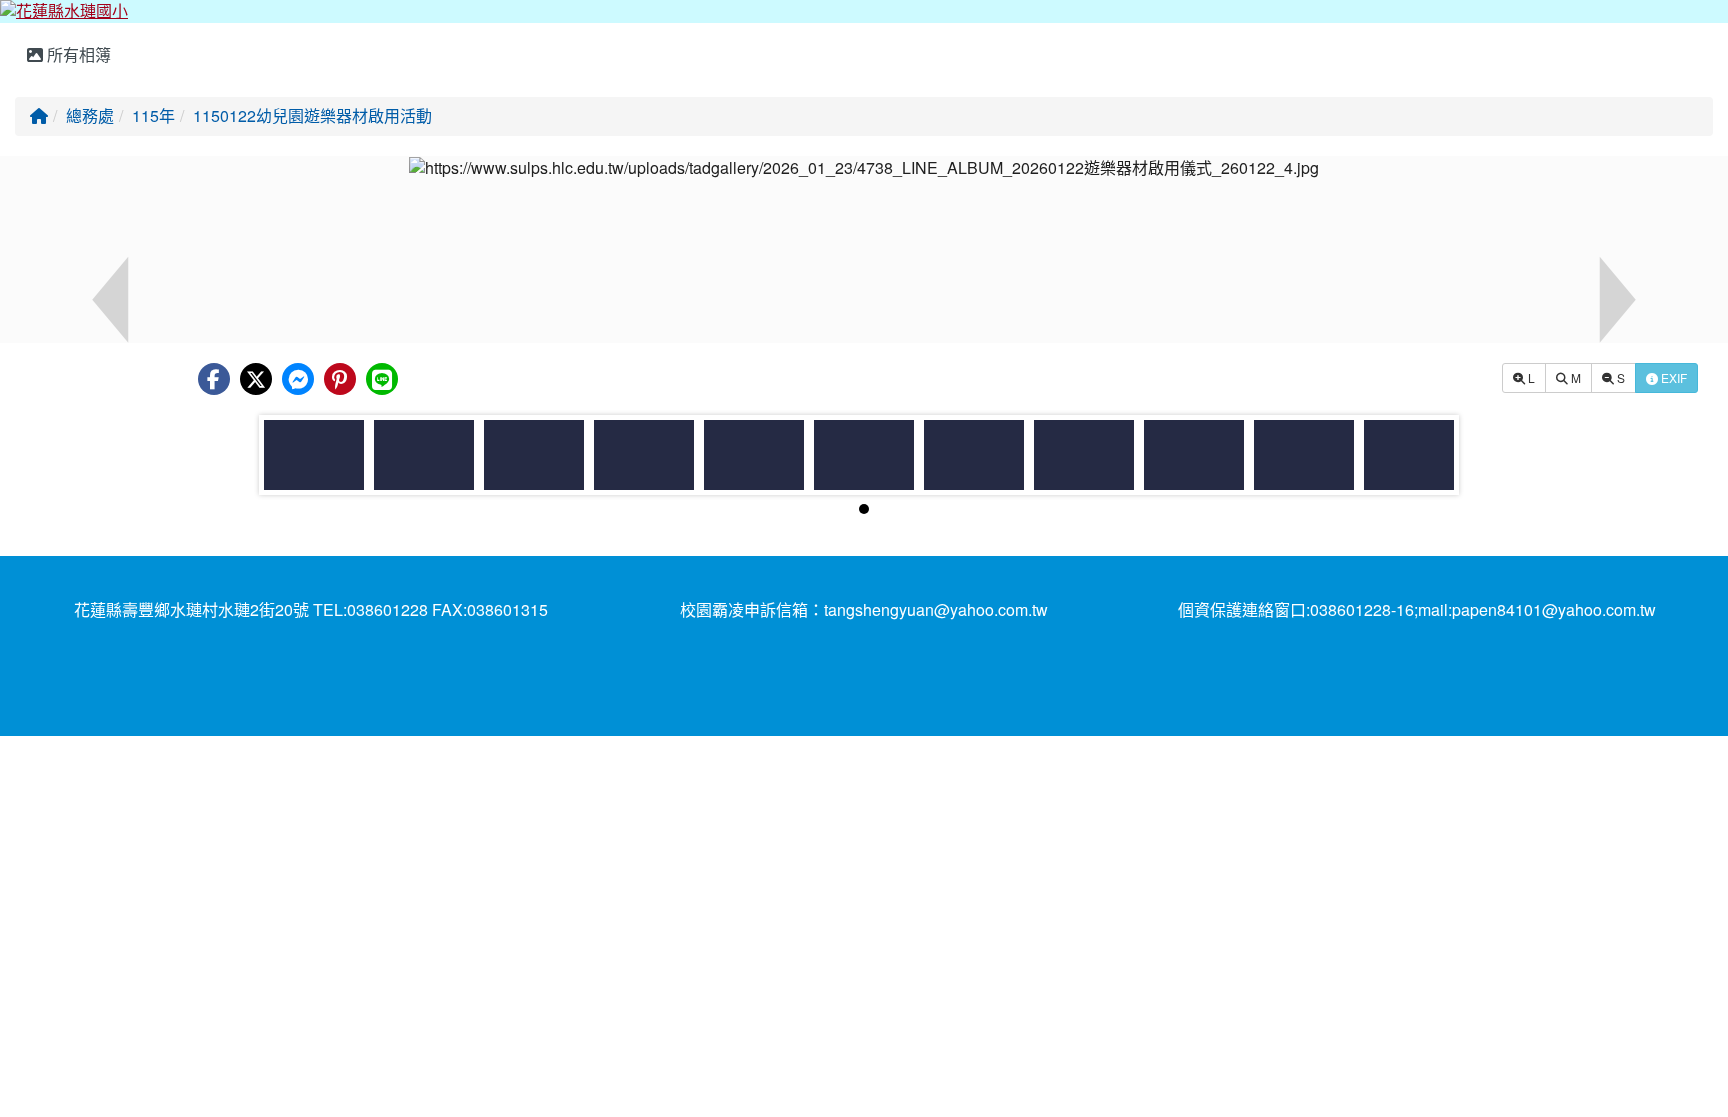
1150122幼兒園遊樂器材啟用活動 (312, 115)
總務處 (90, 115)
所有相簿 (77, 54)
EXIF (1672, 377)
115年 (153, 115)
